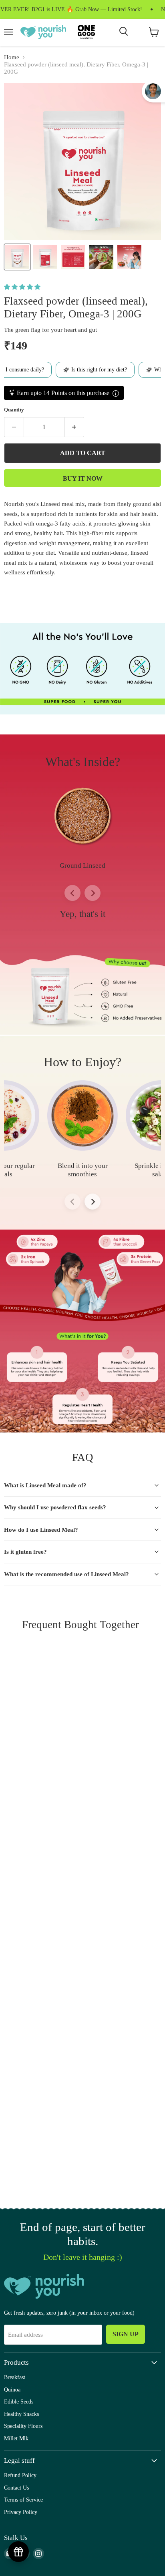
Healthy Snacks (21, 2414)
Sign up (126, 2334)
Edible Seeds (19, 2401)
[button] (23, 287)
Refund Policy (20, 2475)
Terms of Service (23, 2500)
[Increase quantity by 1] (75, 427)
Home (12, 57)
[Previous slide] (72, 893)
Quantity (14, 410)
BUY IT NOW (83, 478)
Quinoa (12, 2389)
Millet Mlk (16, 2438)
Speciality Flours (23, 2426)
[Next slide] (93, 893)
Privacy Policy (21, 2512)
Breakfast (15, 2377)
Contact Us (16, 2488)
